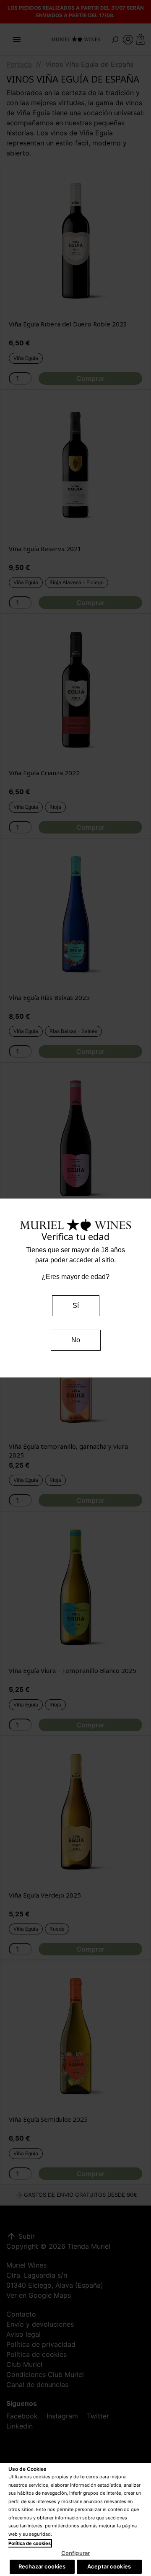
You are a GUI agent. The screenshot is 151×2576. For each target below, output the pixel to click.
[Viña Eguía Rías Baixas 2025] (75, 914)
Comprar (90, 378)
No (76, 1340)
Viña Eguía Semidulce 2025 (48, 2119)
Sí (76, 1306)
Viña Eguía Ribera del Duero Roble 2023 (68, 324)
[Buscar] (115, 39)
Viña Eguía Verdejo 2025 (45, 1895)
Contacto (21, 2314)
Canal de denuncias (37, 2384)
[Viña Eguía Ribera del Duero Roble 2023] (75, 240)
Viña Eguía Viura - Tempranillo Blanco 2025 (73, 1670)
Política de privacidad (41, 2344)
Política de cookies (36, 2354)
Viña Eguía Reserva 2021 (45, 549)
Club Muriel (24, 2364)
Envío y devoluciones (40, 2324)
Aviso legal (23, 2334)
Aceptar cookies (109, 2566)
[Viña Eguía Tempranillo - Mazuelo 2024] (75, 1138)
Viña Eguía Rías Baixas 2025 (49, 997)
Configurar (75, 2553)
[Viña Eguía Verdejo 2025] (75, 1811)
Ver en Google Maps (39, 2295)
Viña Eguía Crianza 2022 (44, 773)
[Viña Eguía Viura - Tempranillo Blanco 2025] (75, 1587)
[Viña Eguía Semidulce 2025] (75, 2035)
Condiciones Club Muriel (45, 2374)
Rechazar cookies (42, 2566)
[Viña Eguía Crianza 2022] (75, 689)
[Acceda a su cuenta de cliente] (128, 39)
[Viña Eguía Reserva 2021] (75, 465)
